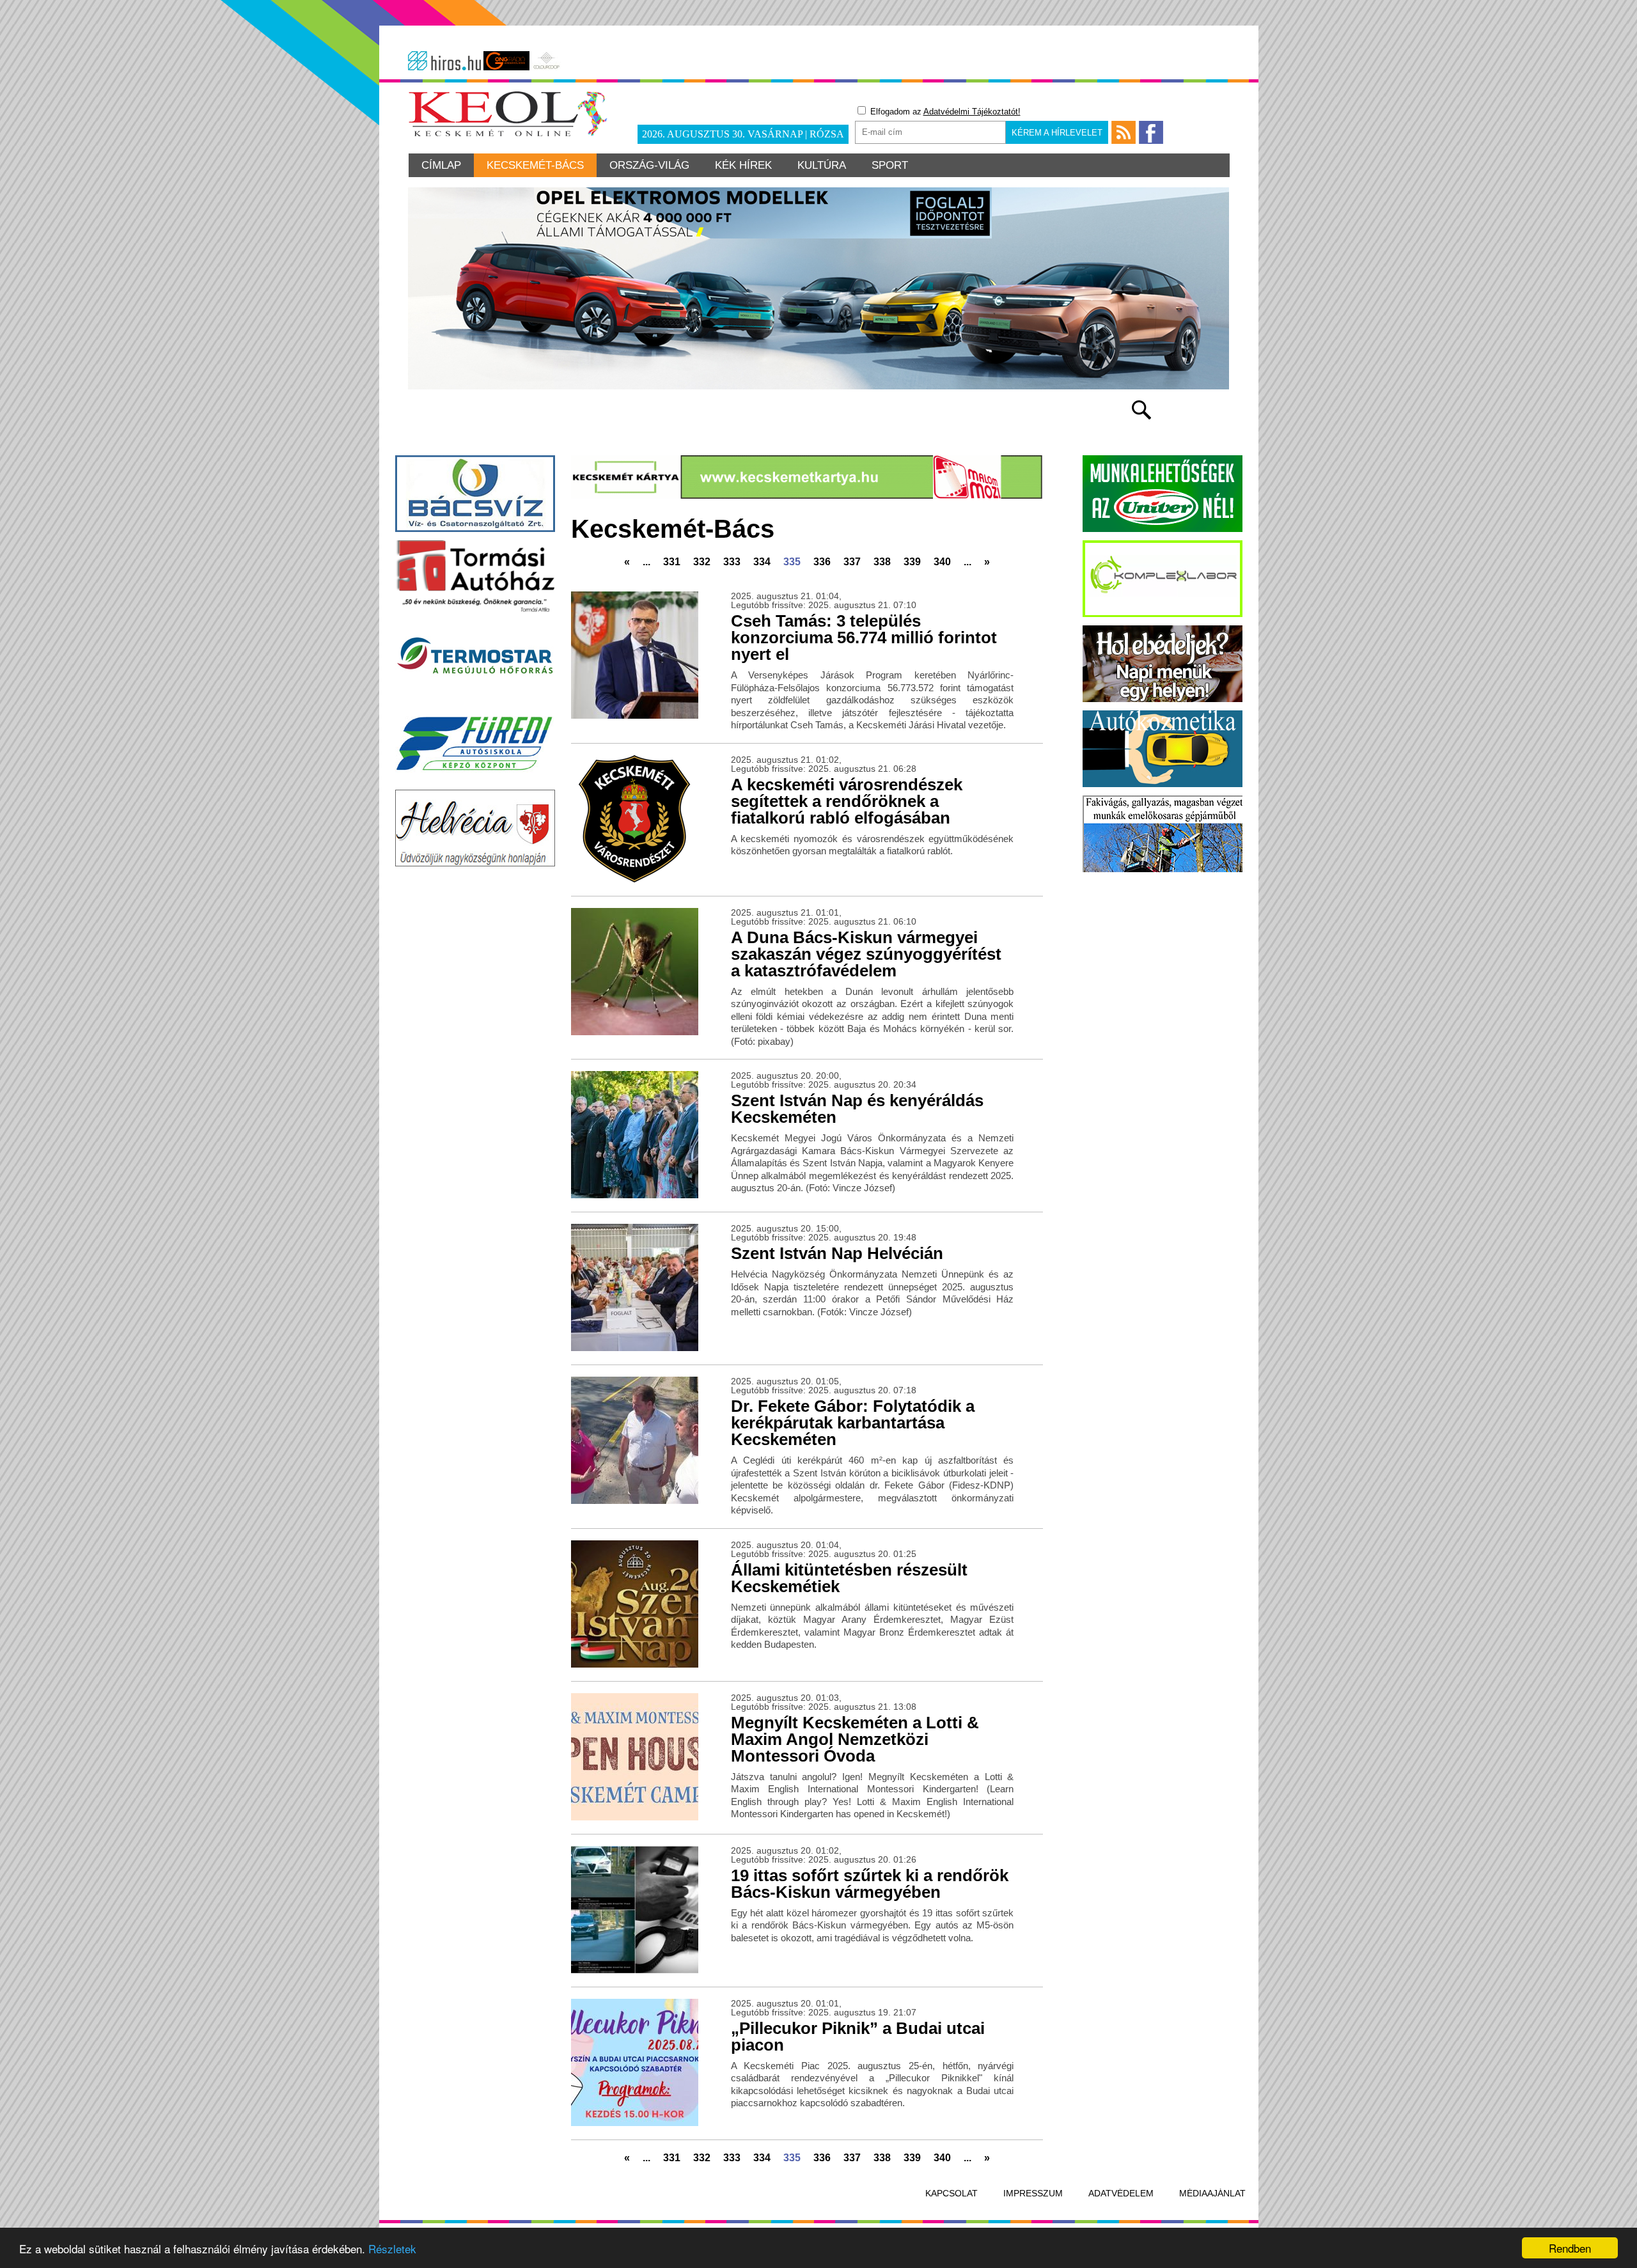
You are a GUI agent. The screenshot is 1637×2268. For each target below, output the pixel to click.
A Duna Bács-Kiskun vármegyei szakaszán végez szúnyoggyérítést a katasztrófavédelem (866, 954)
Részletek (392, 2248)
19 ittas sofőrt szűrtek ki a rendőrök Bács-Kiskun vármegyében (870, 1884)
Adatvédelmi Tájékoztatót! (972, 112)
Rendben (1570, 2248)
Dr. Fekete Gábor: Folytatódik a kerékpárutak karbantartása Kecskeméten (853, 1423)
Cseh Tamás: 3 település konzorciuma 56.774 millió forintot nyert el (864, 637)
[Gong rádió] (506, 61)
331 (672, 562)
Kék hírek (743, 165)
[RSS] (1124, 132)
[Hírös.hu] (444, 61)
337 (852, 562)
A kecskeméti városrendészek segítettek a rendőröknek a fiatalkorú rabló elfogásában (847, 801)
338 (882, 562)
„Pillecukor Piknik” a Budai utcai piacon (858, 2037)
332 (702, 562)
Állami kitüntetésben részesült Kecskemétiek (849, 1578)
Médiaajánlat (1212, 2193)
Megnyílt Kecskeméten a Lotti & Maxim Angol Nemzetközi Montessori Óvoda (855, 1739)
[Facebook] (1151, 132)
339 (912, 562)
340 (942, 562)
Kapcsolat (952, 2193)
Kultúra (822, 165)
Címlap (441, 165)
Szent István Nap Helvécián (837, 1253)
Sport (890, 165)
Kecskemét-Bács (535, 165)
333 (732, 562)
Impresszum (1033, 2193)
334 (762, 562)
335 (792, 562)
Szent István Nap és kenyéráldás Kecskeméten (857, 1109)
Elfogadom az (944, 112)
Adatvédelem (1121, 2193)
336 (822, 562)
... (646, 562)
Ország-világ (649, 165)
